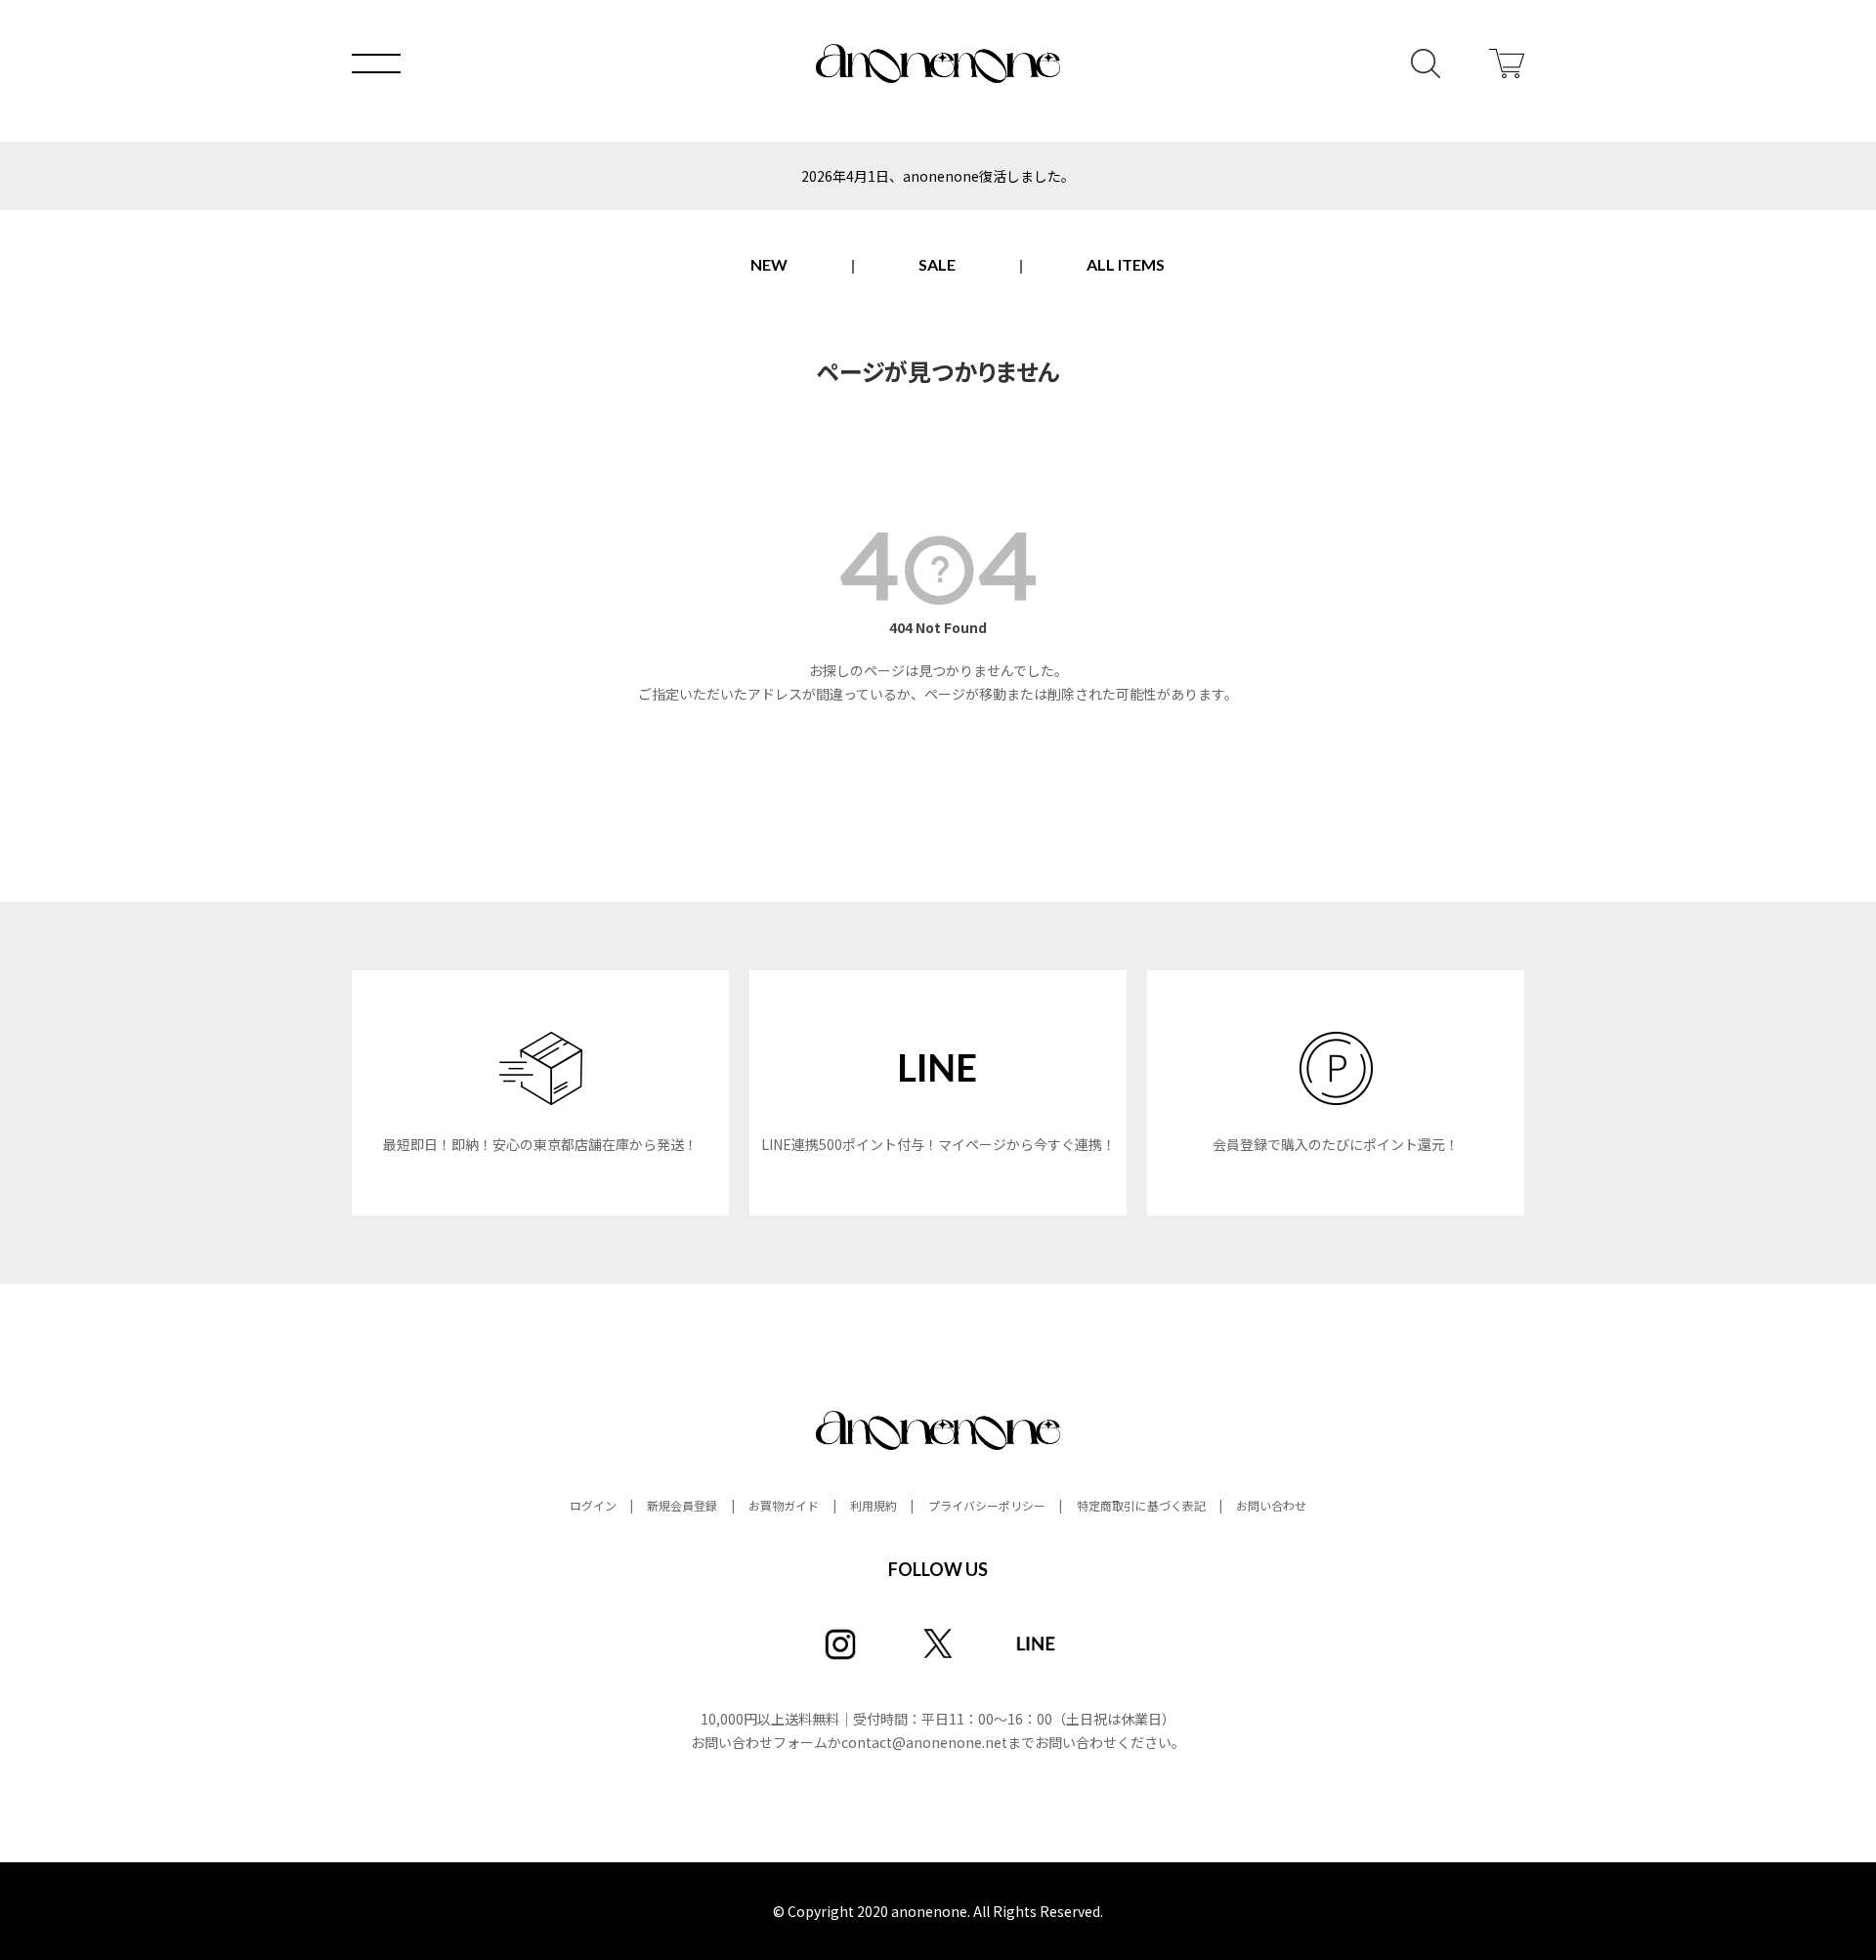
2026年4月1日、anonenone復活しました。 (938, 176)
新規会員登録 (682, 1505)
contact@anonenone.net (924, 1742)
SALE (937, 264)
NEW (769, 264)
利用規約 (874, 1505)
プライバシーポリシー (987, 1505)
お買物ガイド (784, 1505)
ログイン (593, 1505)
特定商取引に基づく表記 (1141, 1505)
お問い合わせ (1271, 1505)
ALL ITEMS (1126, 264)
